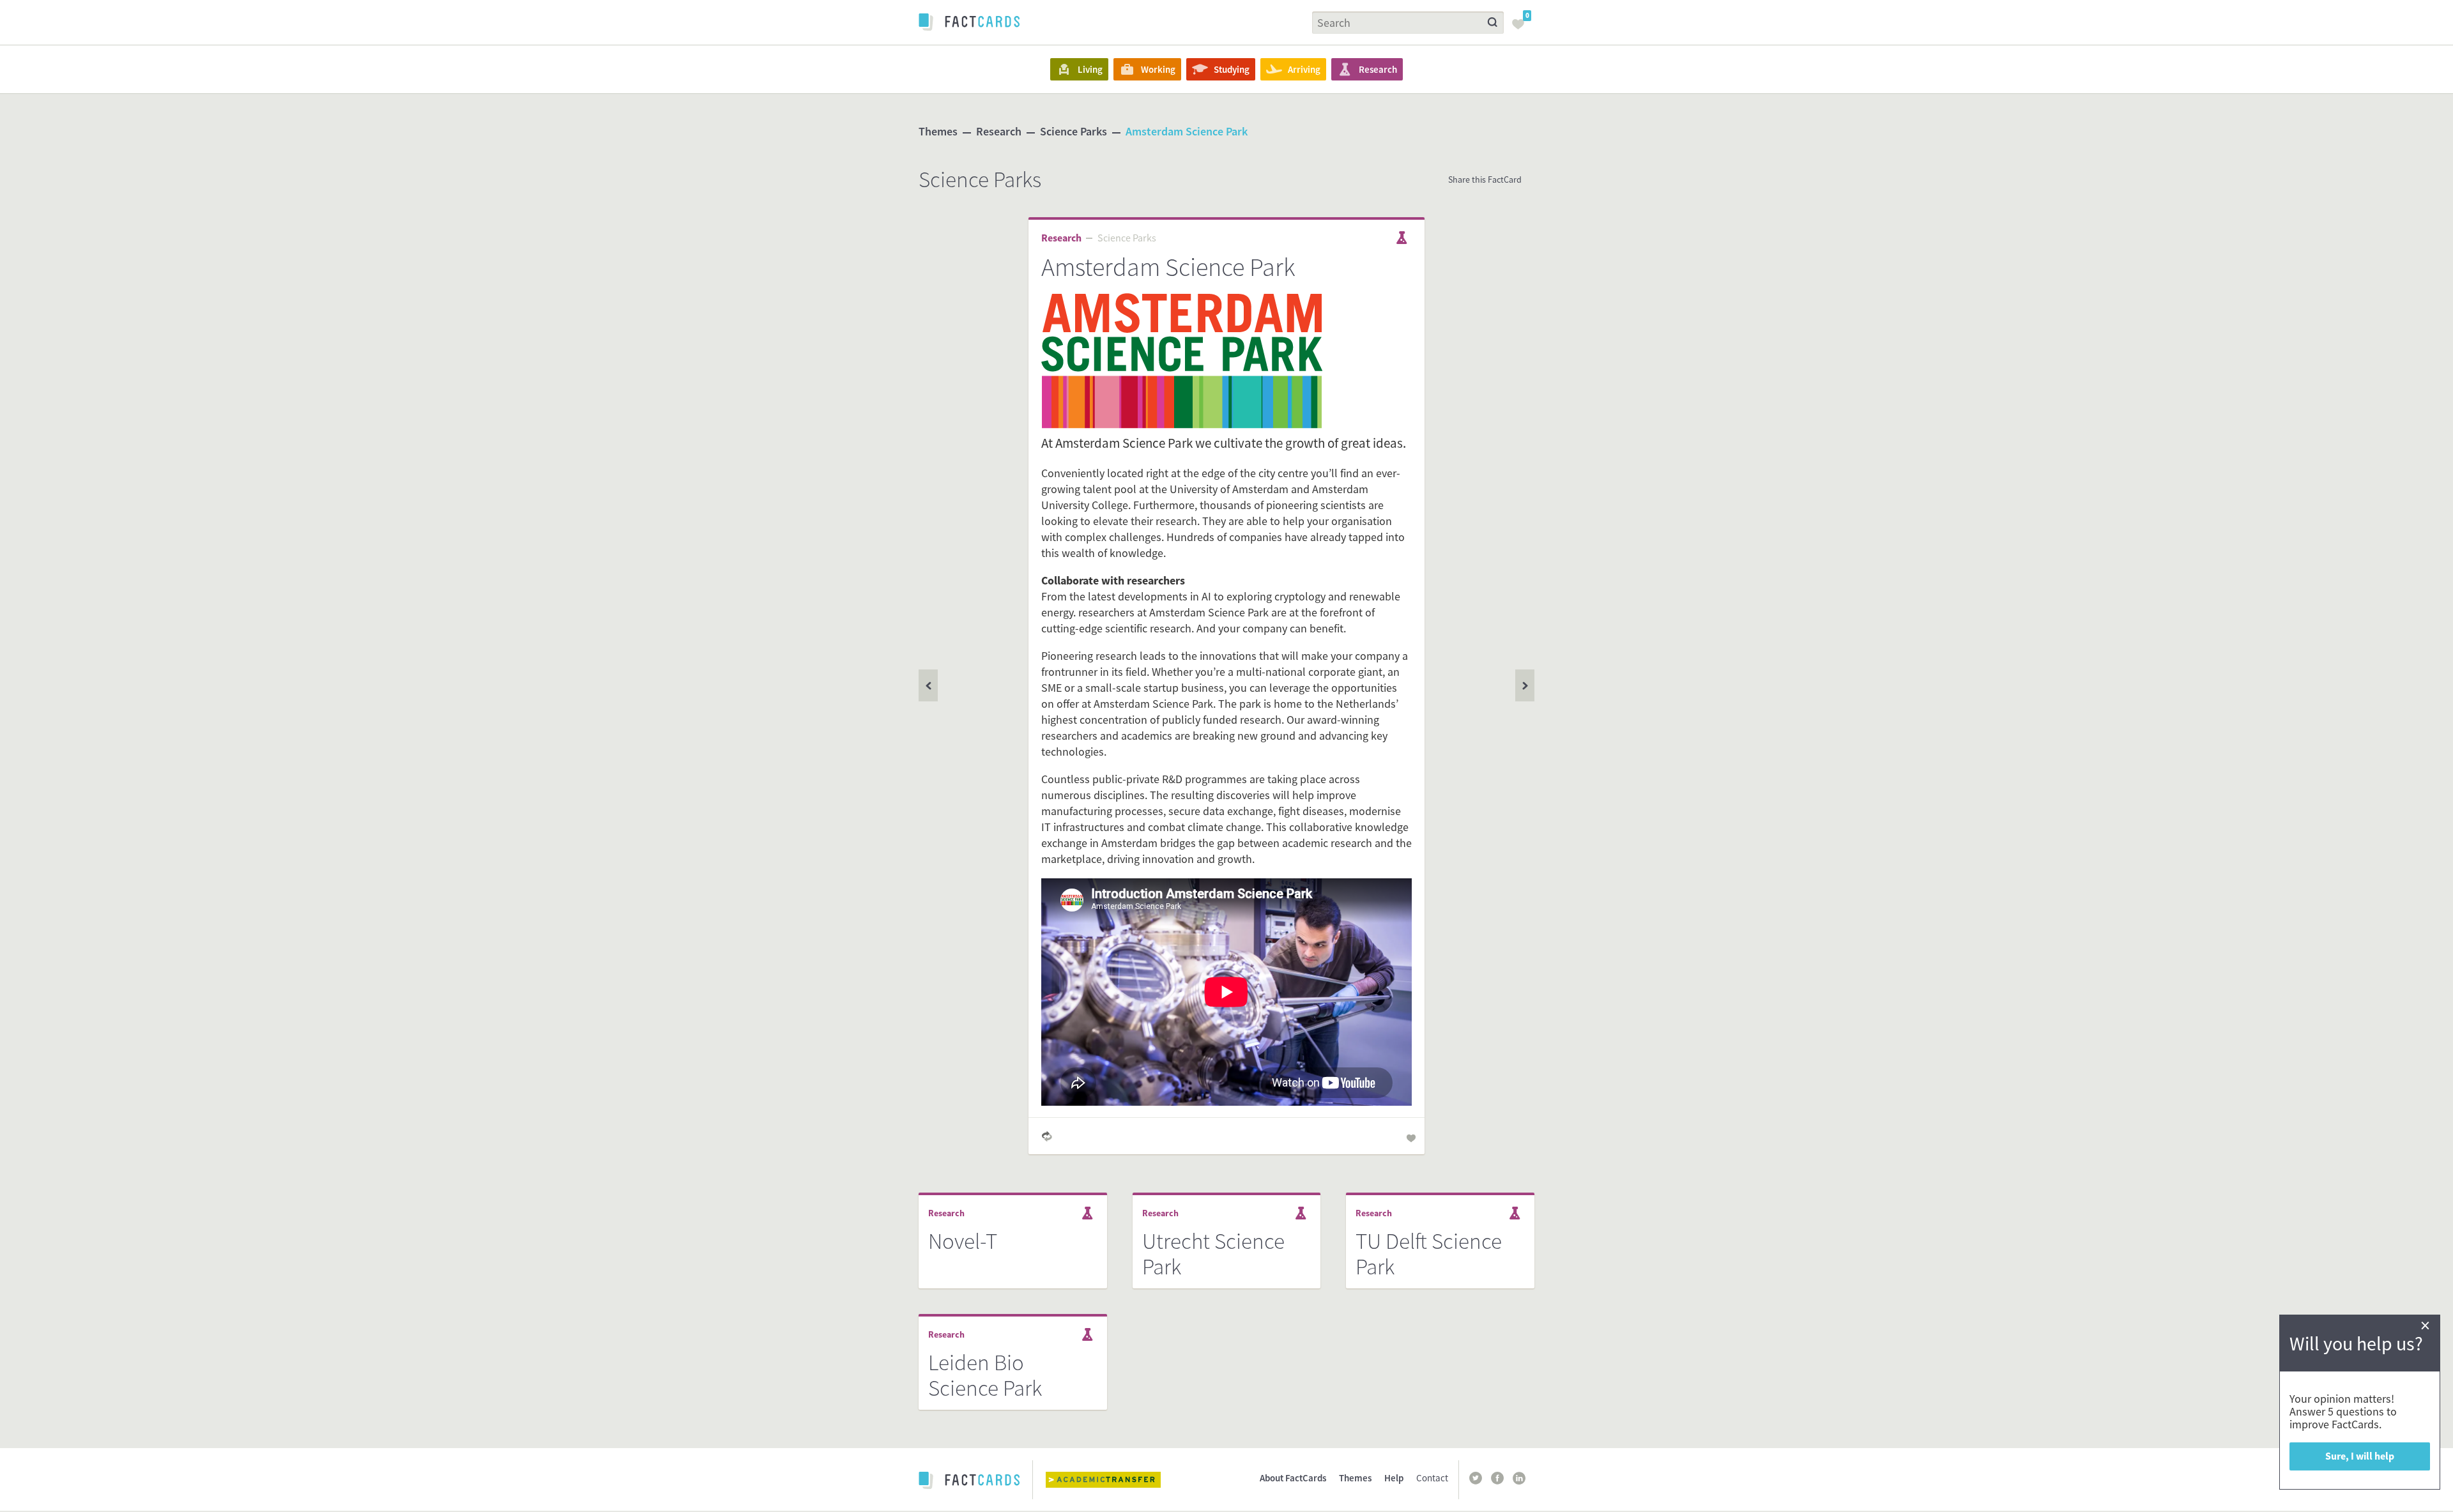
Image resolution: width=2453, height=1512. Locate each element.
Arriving (1304, 69)
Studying (1232, 69)
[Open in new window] (1113, 1480)
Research (1378, 69)
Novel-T (963, 1241)
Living (1090, 69)
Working (1158, 69)
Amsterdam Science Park (1187, 131)
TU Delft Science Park (1429, 1254)
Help (1394, 1478)
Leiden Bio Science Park (985, 1375)
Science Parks (1074, 131)
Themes (938, 131)
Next (928, 685)
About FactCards (1293, 1478)
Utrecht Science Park (1213, 1254)
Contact (1432, 1478)
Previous (1525, 685)
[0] (1522, 28)
